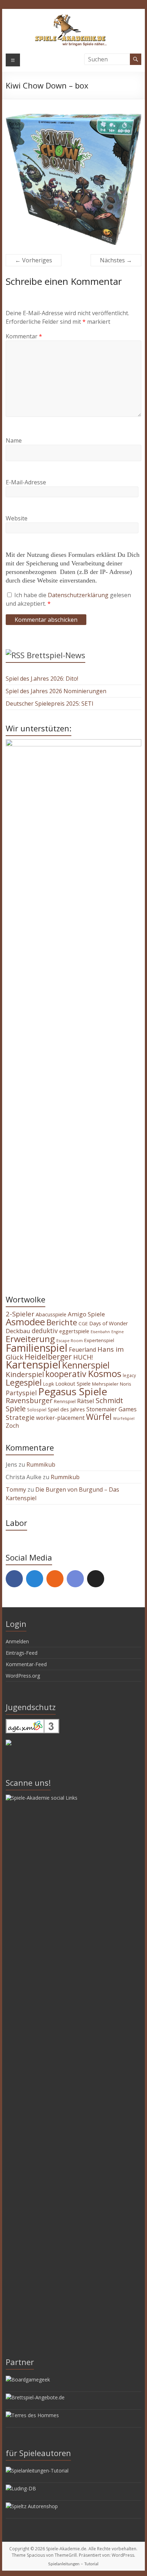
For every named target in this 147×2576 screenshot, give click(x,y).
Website (17, 518)
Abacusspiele (51, 1314)
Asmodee (25, 1322)
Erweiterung (30, 1339)
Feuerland (82, 1350)
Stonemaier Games (111, 1409)
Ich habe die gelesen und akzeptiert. (68, 599)
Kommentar (24, 336)
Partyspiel (21, 1393)
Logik (49, 1384)
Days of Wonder (109, 1323)
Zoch (12, 1426)
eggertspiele (74, 1331)
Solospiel (37, 1410)
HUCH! (83, 1357)
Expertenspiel (99, 1340)
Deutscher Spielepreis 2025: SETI (50, 704)
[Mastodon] (35, 1579)
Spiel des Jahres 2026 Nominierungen (56, 691)
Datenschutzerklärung (79, 595)
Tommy (16, 1489)
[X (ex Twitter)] (96, 1579)
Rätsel (86, 1401)
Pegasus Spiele (73, 1391)
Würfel (99, 1417)
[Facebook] (14, 1579)
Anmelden (17, 1641)
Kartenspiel (33, 1365)
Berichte (62, 1322)
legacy (129, 1375)
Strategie (20, 1417)
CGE (83, 1324)
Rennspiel (65, 1401)
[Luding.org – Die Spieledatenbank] (21, 2488)
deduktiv (45, 1331)
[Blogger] (55, 1579)
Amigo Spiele (86, 1314)
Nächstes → (116, 260)
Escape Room (70, 1340)
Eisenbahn (100, 1332)
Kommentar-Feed (26, 1664)
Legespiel (24, 1382)
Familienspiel (37, 1348)
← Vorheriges (34, 260)
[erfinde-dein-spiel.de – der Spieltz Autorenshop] (32, 2506)
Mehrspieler (105, 1384)
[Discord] (75, 1579)
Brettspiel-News (56, 655)
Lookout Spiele (73, 1383)
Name (14, 440)
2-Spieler (20, 1314)
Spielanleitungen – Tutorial (73, 2564)
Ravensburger (29, 1400)
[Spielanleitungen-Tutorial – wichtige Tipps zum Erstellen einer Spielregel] (37, 2471)
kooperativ (66, 1374)
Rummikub (41, 1465)
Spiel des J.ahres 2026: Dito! (42, 679)
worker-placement (60, 1418)
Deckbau (18, 1331)
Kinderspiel (25, 1374)
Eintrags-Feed (22, 1653)
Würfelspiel (124, 1418)
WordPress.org (23, 1676)
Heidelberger (48, 1357)
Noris (126, 1384)
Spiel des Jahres (66, 1409)
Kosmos (105, 1373)
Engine (118, 1332)
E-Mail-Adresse (26, 482)
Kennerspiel (86, 1365)
